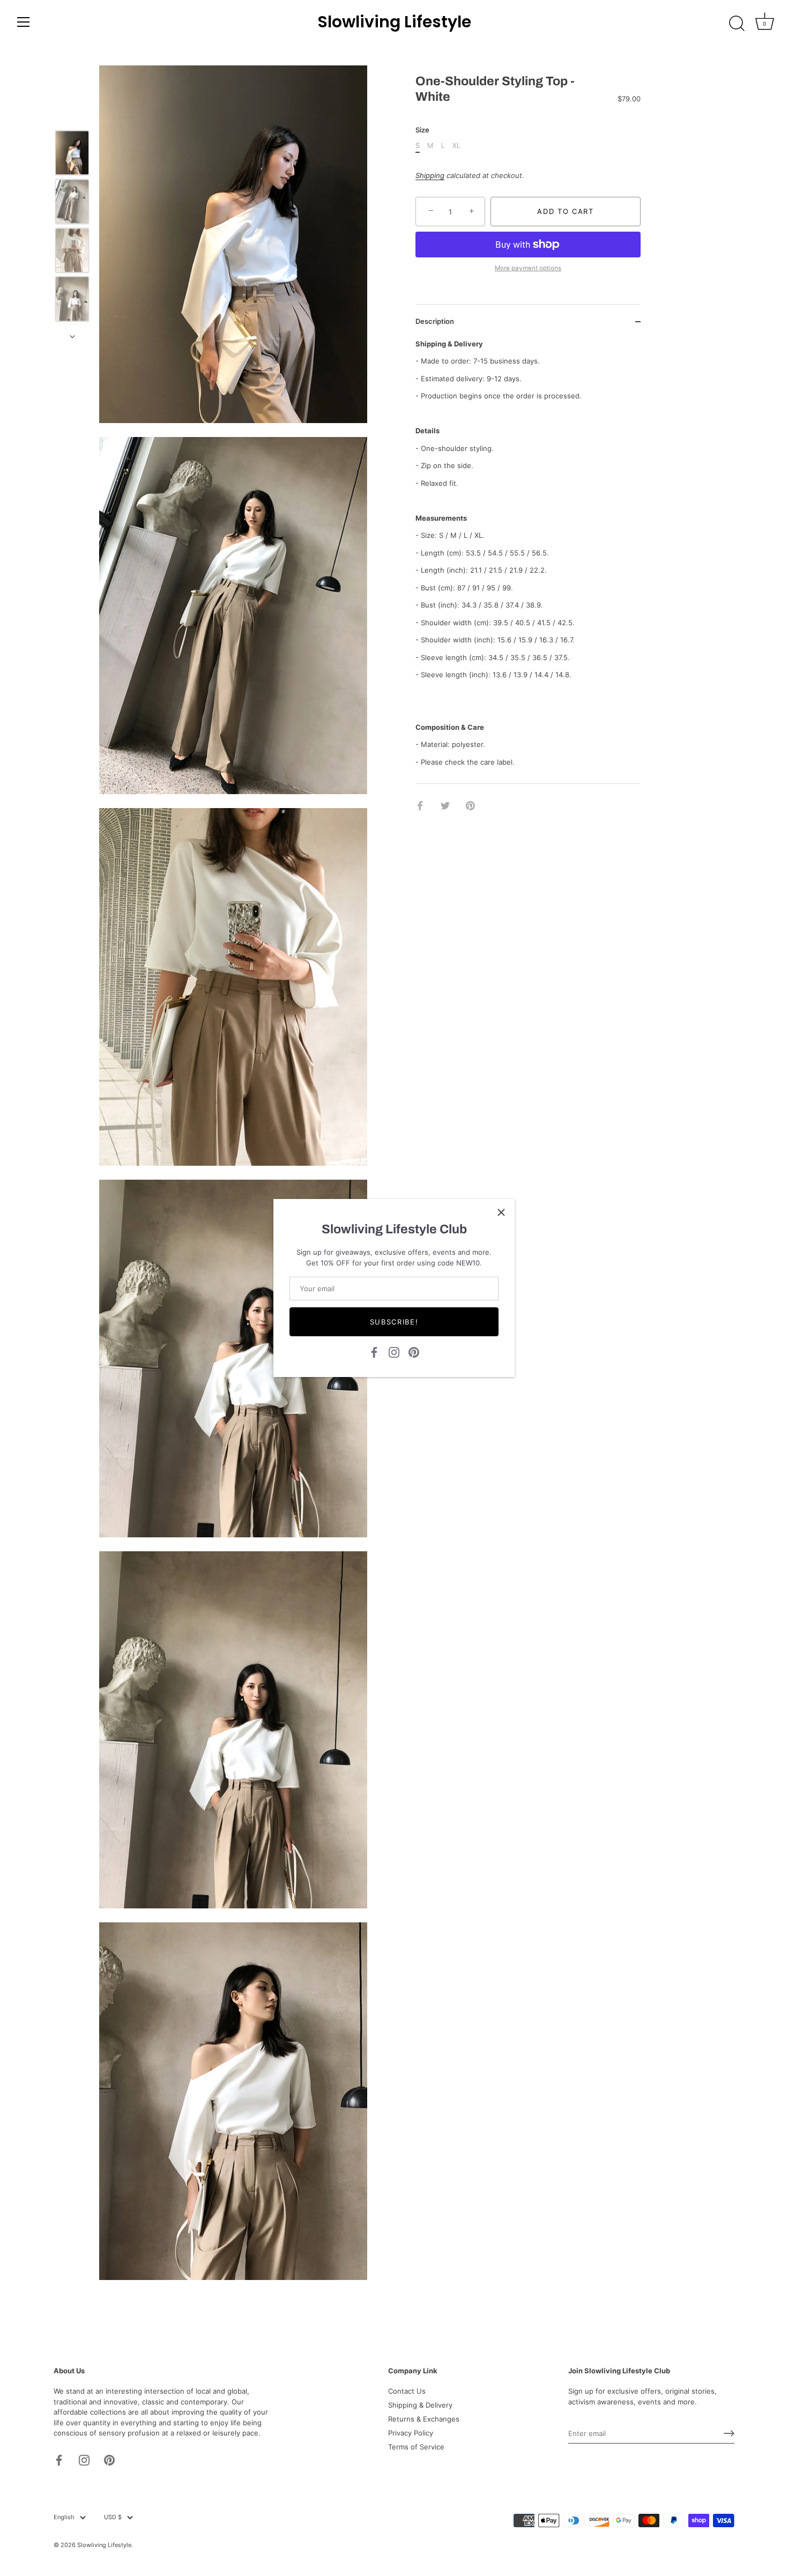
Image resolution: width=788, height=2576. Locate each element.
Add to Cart (566, 211)
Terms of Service (416, 2447)
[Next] (72, 337)
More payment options (528, 268)
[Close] (501, 1212)
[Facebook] (374, 1351)
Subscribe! (394, 1322)
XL (456, 146)
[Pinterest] (414, 1351)
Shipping (430, 175)
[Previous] (72, 115)
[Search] (737, 24)
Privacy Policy (411, 2433)
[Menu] (24, 22)
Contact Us (407, 2391)
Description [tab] (435, 322)
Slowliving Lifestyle (394, 22)
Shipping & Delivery (420, 2405)
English (64, 2517)
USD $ (113, 2517)
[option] (72, 154)
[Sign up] (729, 2433)
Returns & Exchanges (424, 2419)
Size (422, 131)
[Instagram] (394, 1351)
